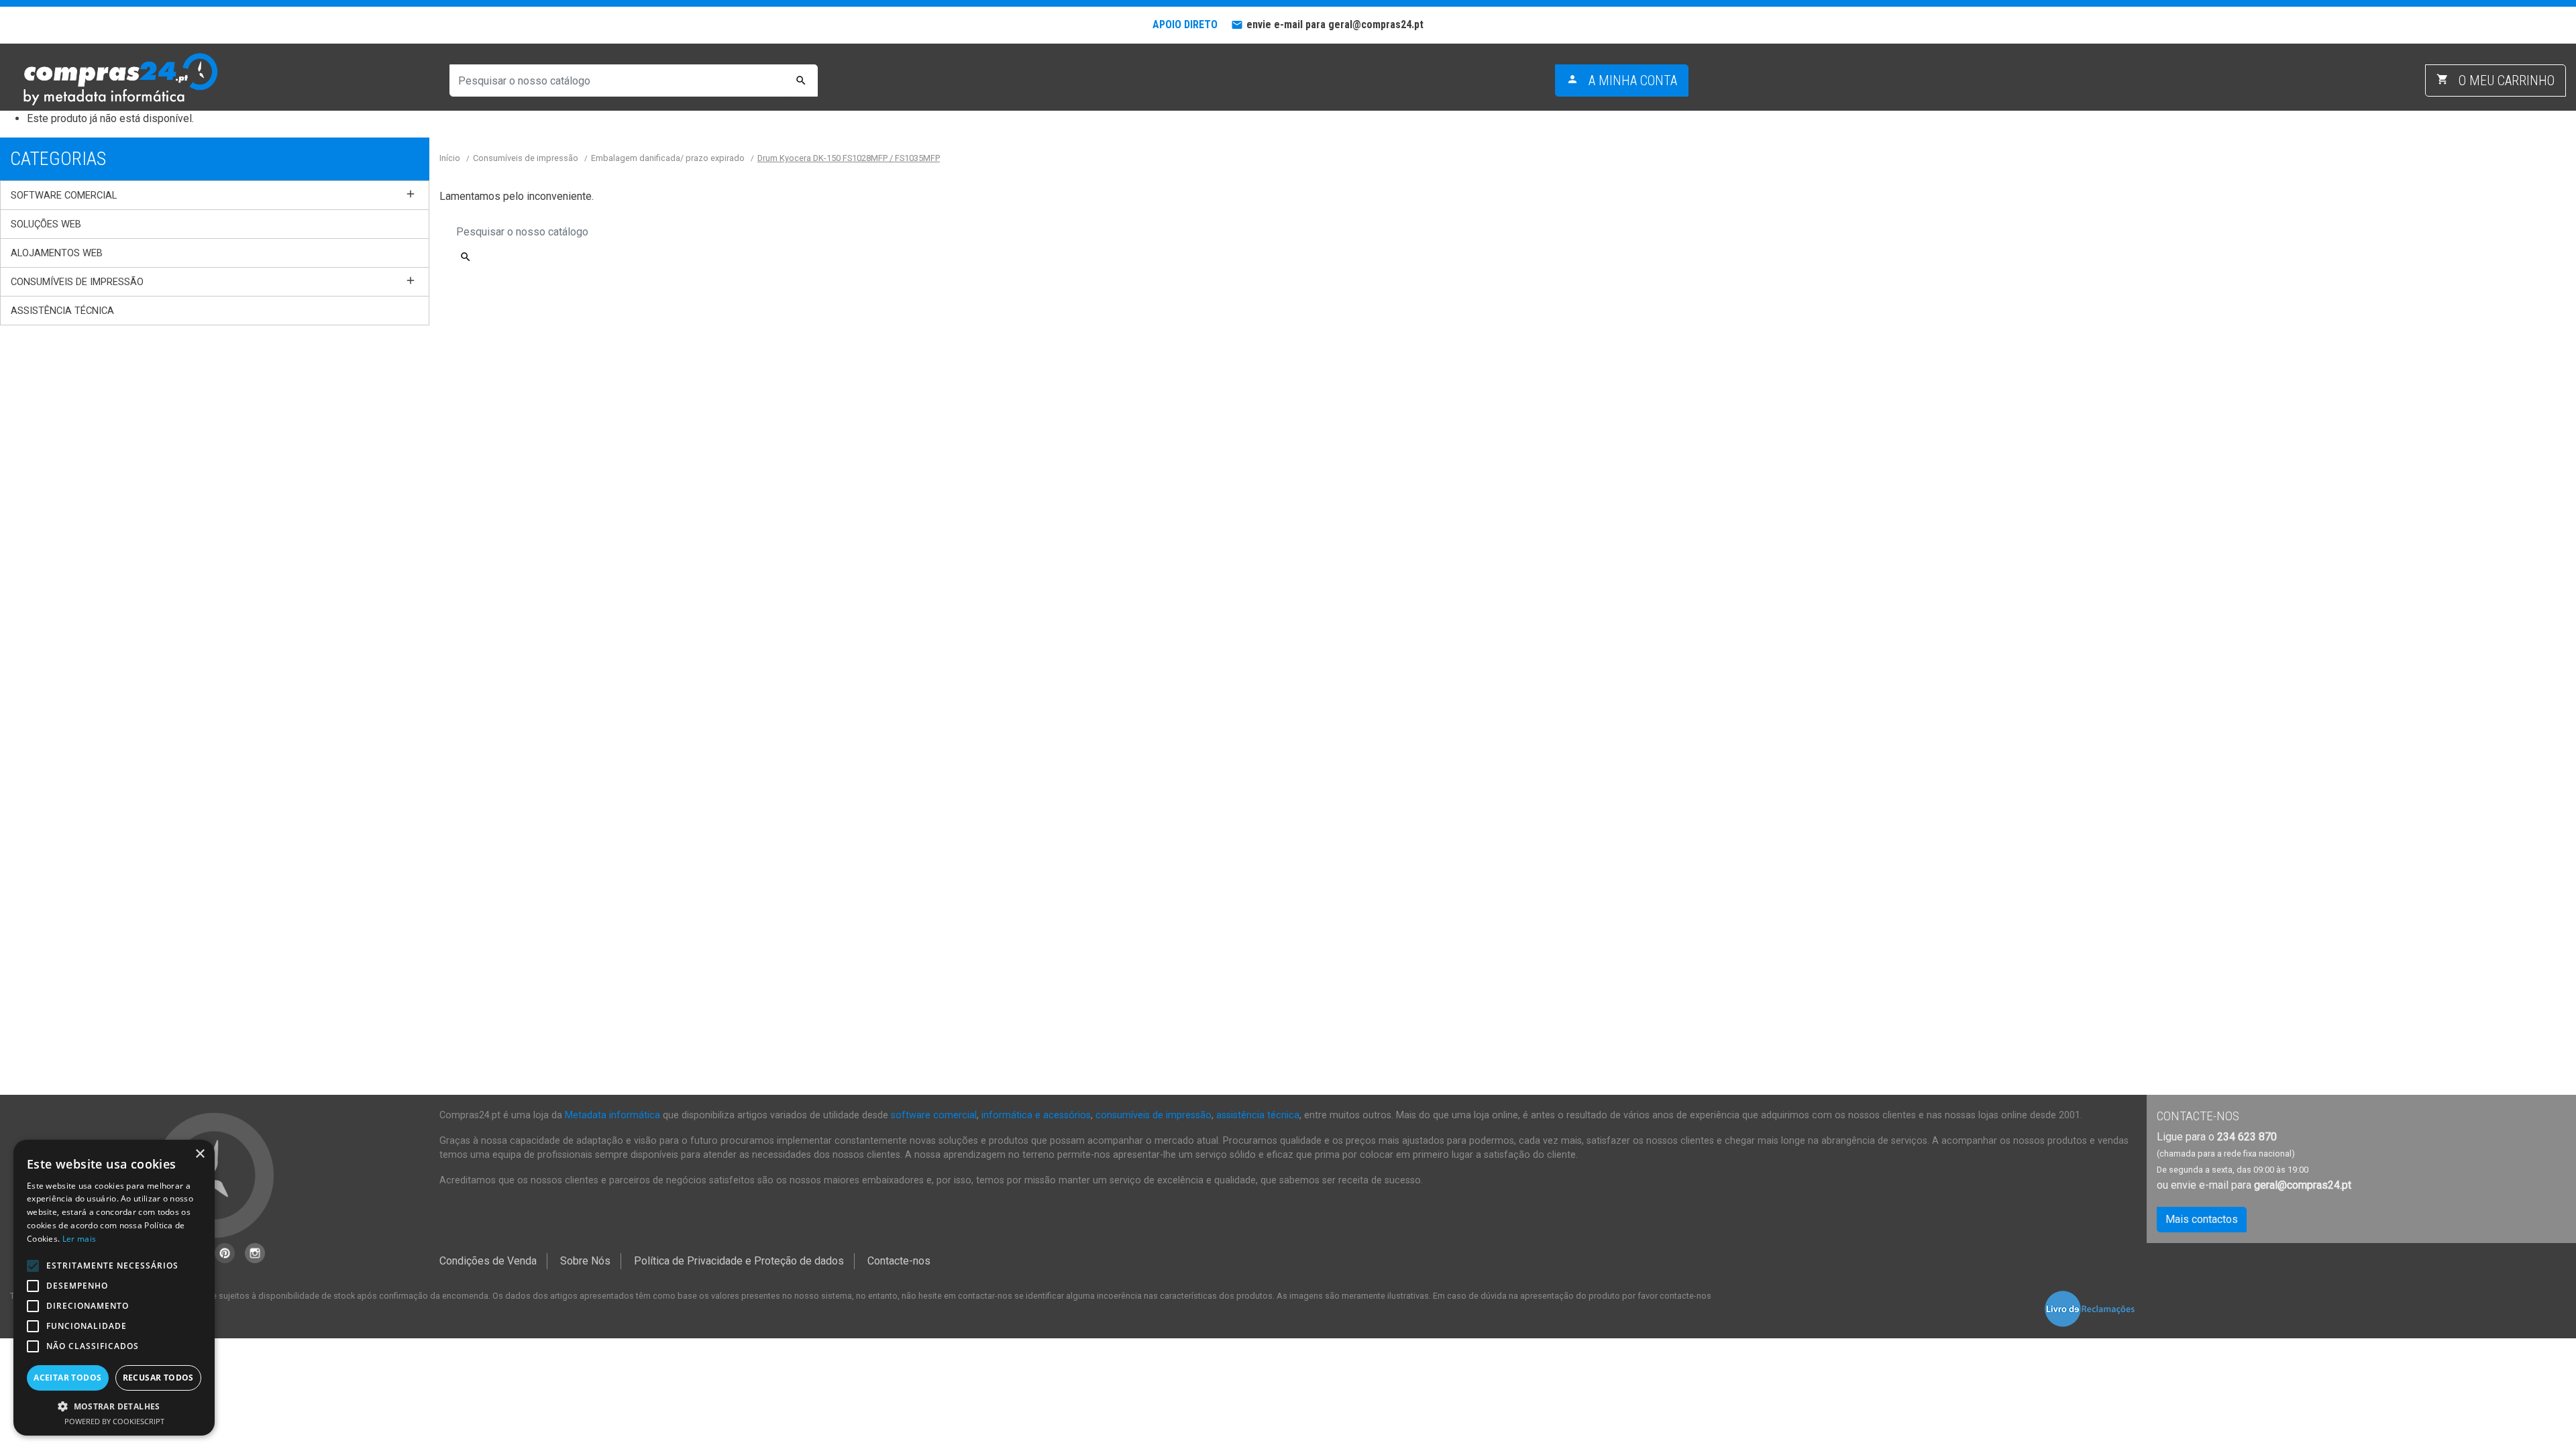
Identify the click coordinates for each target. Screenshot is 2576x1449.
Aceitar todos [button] (67, 1378)
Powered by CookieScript (114, 1421)
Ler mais (79, 1239)
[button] (114, 1406)
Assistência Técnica (62, 311)
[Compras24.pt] (119, 80)
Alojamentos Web (57, 253)
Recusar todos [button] (158, 1378)
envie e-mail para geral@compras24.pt (1335, 24)
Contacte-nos (899, 1261)
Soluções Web (46, 224)
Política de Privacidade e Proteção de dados (739, 1261)
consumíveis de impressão (1153, 1115)
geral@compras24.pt (2303, 1185)
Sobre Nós (585, 1261)
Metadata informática (612, 1115)
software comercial (934, 1115)
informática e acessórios (1036, 1115)
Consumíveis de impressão (77, 282)
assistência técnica (1258, 1115)
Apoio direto (1185, 24)
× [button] (200, 1154)
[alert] (114, 1288)
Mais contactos (2202, 1219)
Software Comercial (64, 195)
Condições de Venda (488, 1261)
